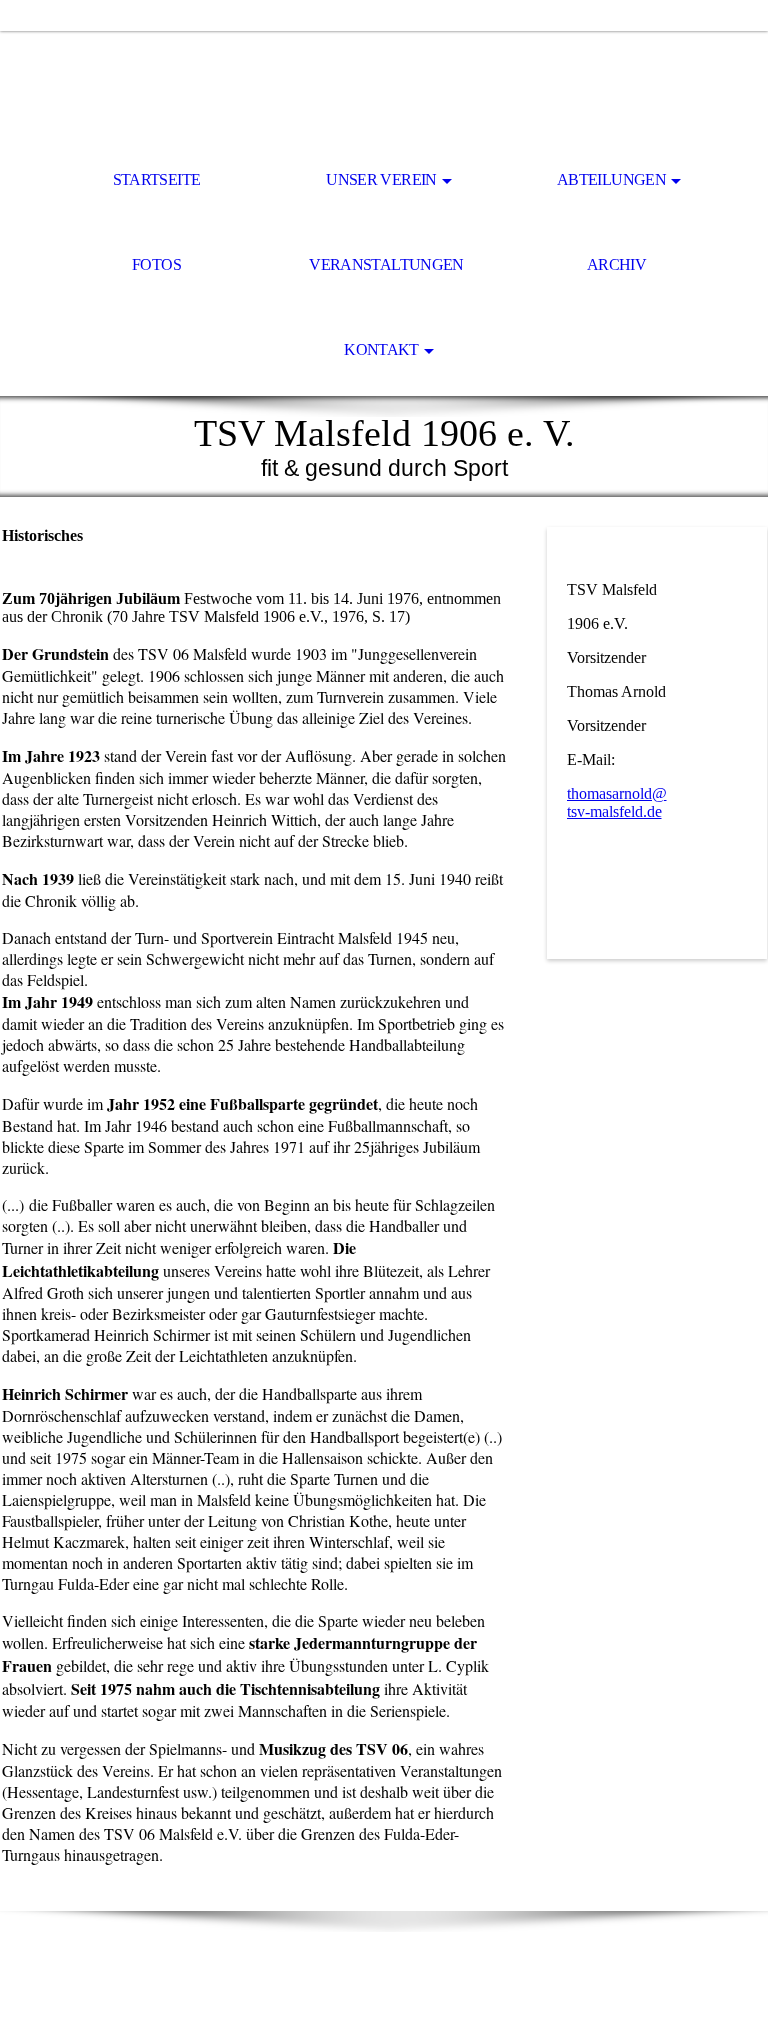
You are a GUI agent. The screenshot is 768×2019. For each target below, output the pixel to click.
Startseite (157, 179)
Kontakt (381, 349)
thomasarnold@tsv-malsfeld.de (617, 802)
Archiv (616, 264)
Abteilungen (611, 179)
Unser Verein (381, 179)
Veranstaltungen (386, 264)
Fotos (156, 264)
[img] (384, 86)
